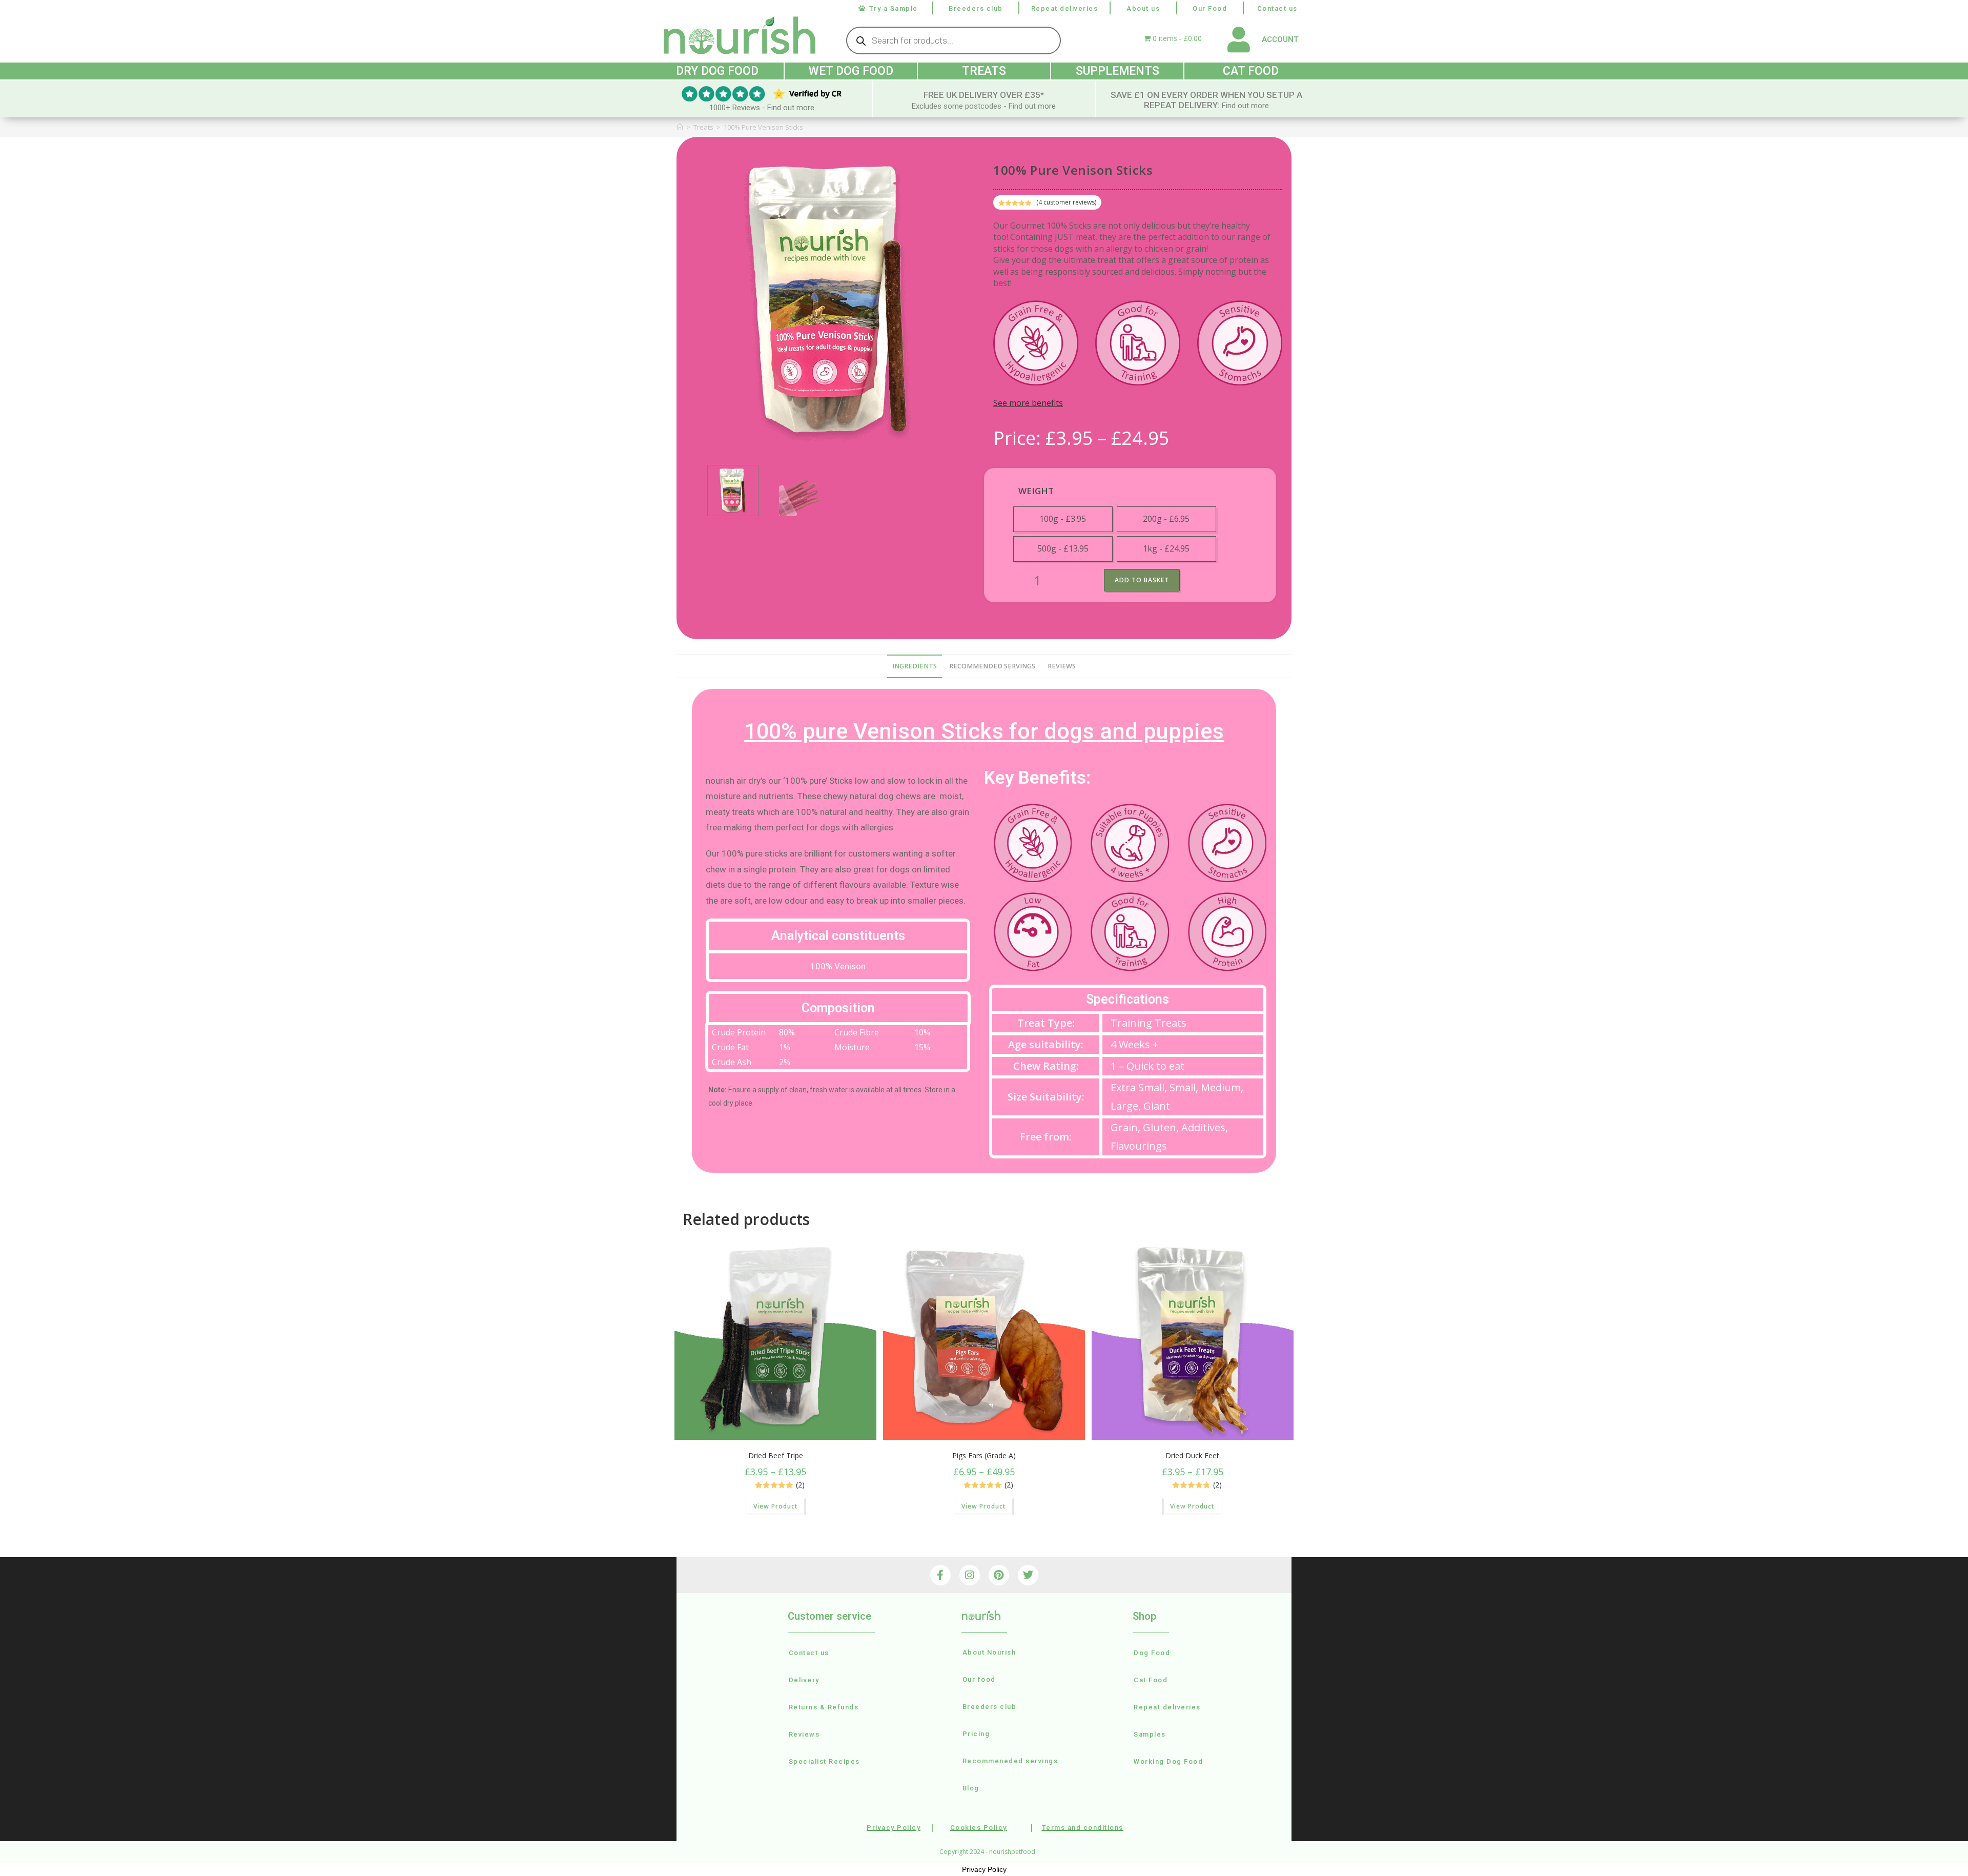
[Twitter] (1028, 1575)
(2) (800, 1485)
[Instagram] (970, 1575)
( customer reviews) (1066, 202)
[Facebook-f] (940, 1575)
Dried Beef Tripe (776, 1455)
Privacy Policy (984, 1869)
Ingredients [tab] (915, 666)
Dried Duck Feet (1192, 1455)
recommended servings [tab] (992, 666)
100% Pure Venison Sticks (763, 127)
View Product (776, 1506)
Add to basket (1142, 580)
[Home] (680, 127)
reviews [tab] (1062, 666)
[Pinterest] (999, 1575)
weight (1036, 491)
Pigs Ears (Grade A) (984, 1455)
